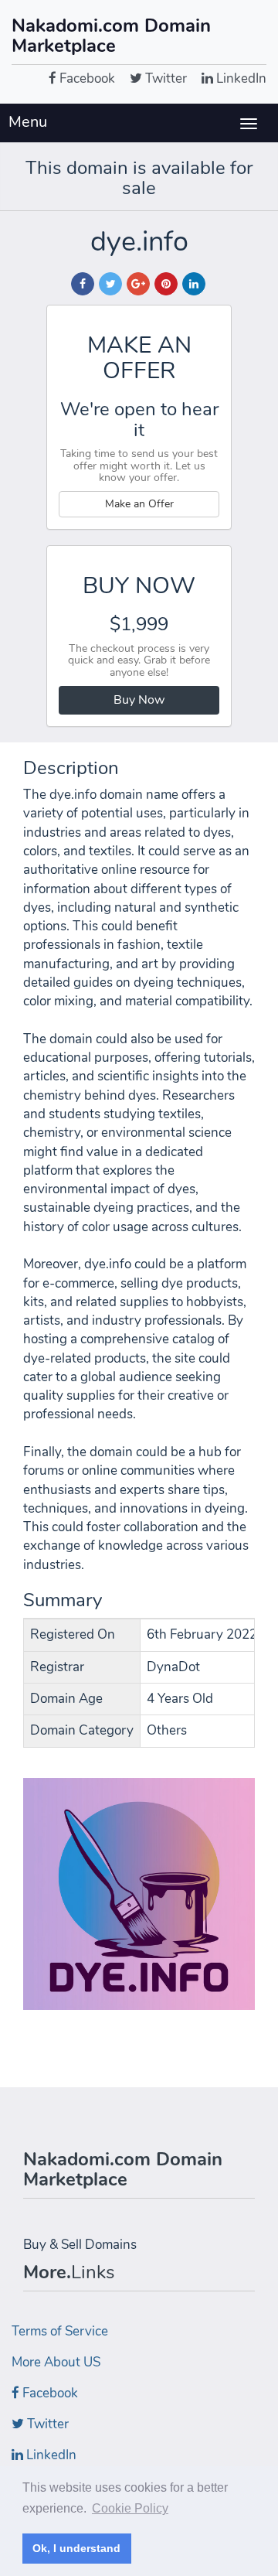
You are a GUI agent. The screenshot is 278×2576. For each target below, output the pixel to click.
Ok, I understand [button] (76, 2548)
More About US (56, 2362)
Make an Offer (139, 504)
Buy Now (139, 700)
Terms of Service (60, 2331)
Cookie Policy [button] (130, 2508)
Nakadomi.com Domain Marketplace (111, 36)
